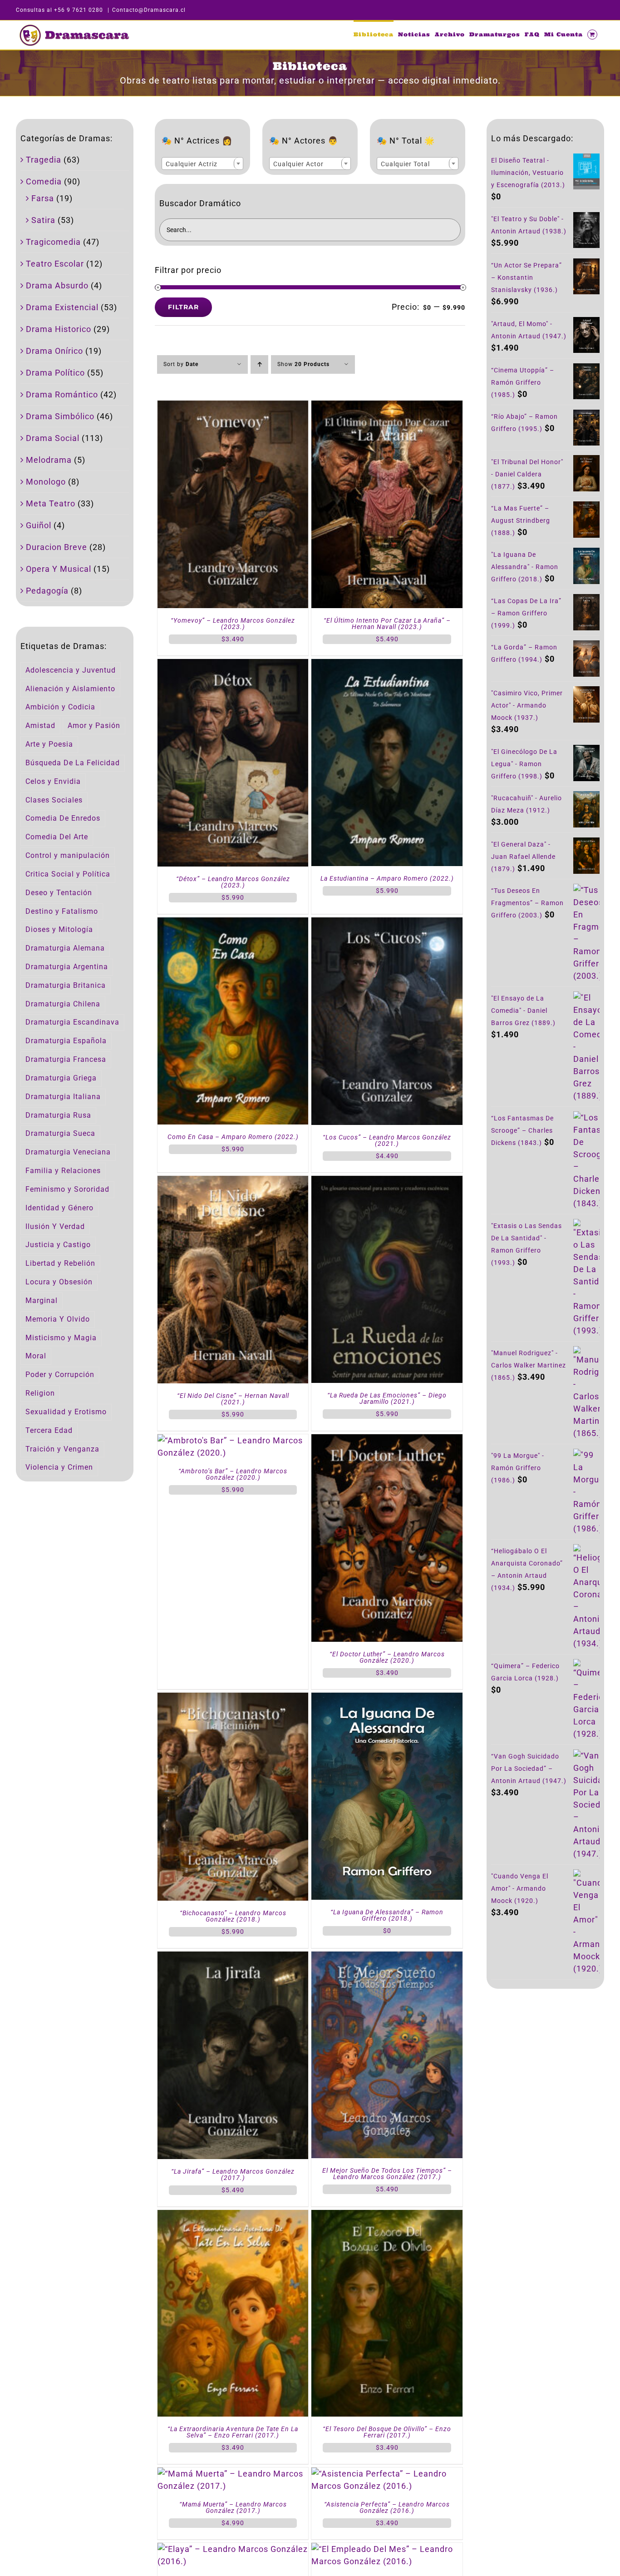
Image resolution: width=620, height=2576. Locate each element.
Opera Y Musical (59, 569)
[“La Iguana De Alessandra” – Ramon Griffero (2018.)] (387, 1699)
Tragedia (44, 160)
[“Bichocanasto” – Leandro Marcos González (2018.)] (233, 1699)
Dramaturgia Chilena (63, 1004)
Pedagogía (47, 591)
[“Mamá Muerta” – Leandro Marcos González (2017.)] (233, 2474)
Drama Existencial (62, 307)
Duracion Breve (57, 547)
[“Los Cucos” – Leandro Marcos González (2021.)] (387, 924)
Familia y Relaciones (63, 1171)
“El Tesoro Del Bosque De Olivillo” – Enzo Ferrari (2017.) (387, 2432)
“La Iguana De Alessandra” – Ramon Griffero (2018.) (387, 1915)
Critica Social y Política (68, 874)
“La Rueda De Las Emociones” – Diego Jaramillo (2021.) (387, 1398)
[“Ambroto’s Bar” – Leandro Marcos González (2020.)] (233, 1440)
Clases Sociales (54, 800)
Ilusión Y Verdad (55, 1226)
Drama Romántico (62, 394)
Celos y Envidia (53, 781)
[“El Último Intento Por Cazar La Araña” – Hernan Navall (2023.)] (387, 407)
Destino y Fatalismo (62, 911)
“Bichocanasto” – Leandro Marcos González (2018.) (233, 1916)
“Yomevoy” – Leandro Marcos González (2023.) (233, 624)
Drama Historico (59, 329)
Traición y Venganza (62, 1449)
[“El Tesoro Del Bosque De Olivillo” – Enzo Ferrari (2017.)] (387, 2216)
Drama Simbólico (60, 416)
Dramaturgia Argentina (67, 967)
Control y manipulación (68, 855)
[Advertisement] (545, 2145)
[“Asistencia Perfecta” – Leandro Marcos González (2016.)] (387, 2474)
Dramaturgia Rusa (58, 1115)
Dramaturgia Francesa (66, 1059)
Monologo (46, 482)
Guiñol (39, 525)
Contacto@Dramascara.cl (149, 10)
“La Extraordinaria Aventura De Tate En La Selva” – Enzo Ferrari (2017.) (233, 2432)
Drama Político (55, 373)
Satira (43, 220)
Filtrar (183, 307)
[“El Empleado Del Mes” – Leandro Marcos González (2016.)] (387, 2549)
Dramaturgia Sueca (60, 1133)
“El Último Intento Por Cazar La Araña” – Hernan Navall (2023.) (387, 624)
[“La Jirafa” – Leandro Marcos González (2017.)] (233, 1958)
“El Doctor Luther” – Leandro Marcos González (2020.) (387, 1657)
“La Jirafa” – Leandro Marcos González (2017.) (233, 2175)
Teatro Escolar (55, 264)
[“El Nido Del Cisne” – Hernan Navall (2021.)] (233, 1182)
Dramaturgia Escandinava (72, 1022)
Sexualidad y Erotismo (66, 1412)
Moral (36, 1356)
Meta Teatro (51, 503)
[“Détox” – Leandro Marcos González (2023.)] (233, 665)
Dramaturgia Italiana (63, 1097)
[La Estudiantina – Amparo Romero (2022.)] (387, 665)
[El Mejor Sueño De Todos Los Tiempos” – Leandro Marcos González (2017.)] (387, 1958)
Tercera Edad (49, 1430)
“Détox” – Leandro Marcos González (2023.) (233, 882)
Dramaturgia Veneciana (68, 1152)
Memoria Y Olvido (58, 1319)
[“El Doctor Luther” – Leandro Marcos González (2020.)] (387, 1440)
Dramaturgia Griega (61, 1078)
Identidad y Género (59, 1208)
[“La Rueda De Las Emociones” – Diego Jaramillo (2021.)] (387, 1182)
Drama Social (53, 438)
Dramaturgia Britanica (66, 985)
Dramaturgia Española (66, 1041)
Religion (40, 1393)
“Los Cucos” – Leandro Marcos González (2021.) (387, 1140)
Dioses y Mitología (59, 929)
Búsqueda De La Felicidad (73, 763)
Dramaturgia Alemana (65, 948)
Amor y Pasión (94, 726)
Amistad (40, 726)
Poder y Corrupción (60, 1375)
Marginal (42, 1300)
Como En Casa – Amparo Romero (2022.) (233, 1137)
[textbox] (202, 164)
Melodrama (49, 460)
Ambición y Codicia (60, 707)
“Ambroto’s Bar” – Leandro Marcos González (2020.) (233, 1474)
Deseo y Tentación (59, 893)
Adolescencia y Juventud (71, 670)
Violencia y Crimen (59, 1467)
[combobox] (202, 163)
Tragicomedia (53, 242)
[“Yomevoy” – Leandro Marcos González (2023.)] (233, 407)
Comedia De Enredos (63, 818)
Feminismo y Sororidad (67, 1189)
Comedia (44, 181)
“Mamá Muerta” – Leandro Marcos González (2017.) (233, 2507)
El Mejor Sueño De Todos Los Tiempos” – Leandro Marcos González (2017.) (387, 2174)
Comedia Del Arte (57, 837)
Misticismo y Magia (61, 1338)
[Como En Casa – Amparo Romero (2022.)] (233, 924)
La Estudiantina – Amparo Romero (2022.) (387, 878)
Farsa (43, 198)
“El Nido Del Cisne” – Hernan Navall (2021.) (233, 1399)
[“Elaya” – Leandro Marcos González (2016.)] (233, 2549)
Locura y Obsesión (59, 1282)
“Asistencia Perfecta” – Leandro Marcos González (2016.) (387, 2507)
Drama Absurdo (57, 285)
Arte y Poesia (49, 744)
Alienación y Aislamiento (70, 689)
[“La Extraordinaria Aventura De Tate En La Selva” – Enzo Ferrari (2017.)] (233, 2216)
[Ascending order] (259, 364)
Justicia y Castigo (58, 1245)
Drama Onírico (54, 351)
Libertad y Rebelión (60, 1263)
